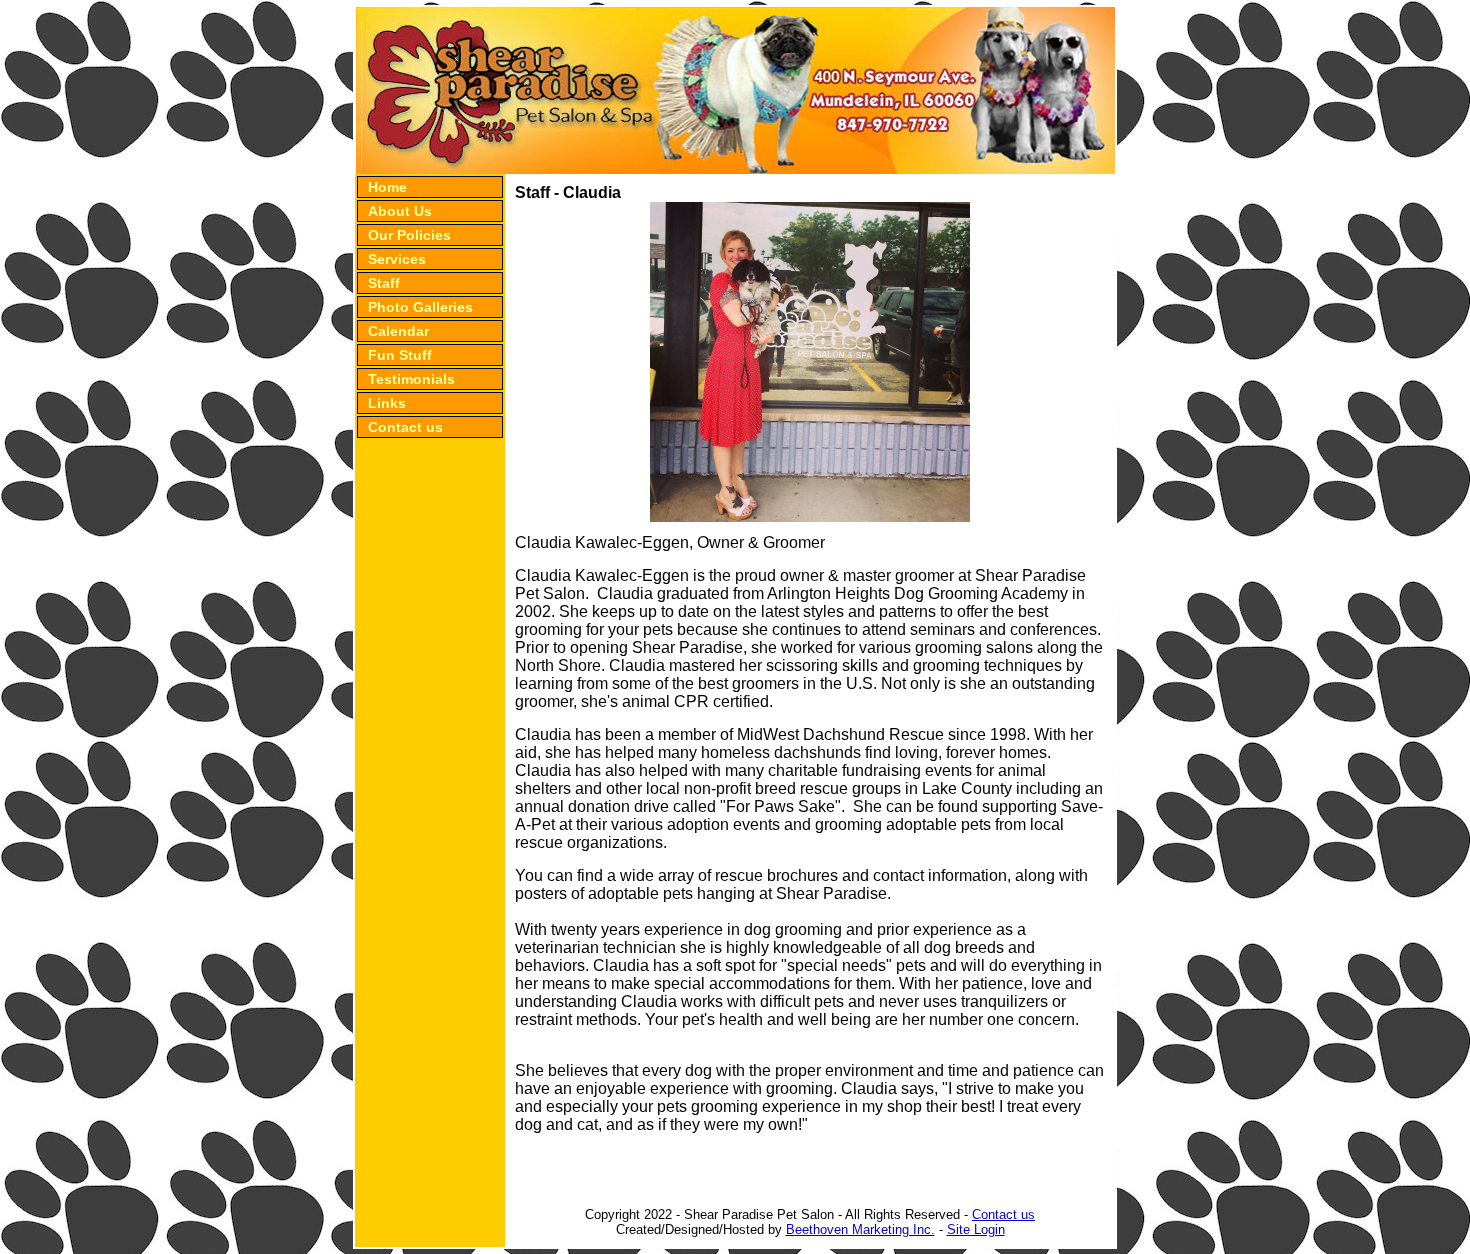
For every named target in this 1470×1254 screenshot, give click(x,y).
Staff (384, 283)
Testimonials (411, 379)
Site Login (976, 1229)
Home (387, 187)
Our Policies (409, 235)
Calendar (398, 331)
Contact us (405, 427)
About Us (400, 211)
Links (387, 403)
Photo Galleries (420, 307)
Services (397, 259)
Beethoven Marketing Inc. (860, 1229)
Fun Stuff (400, 355)
